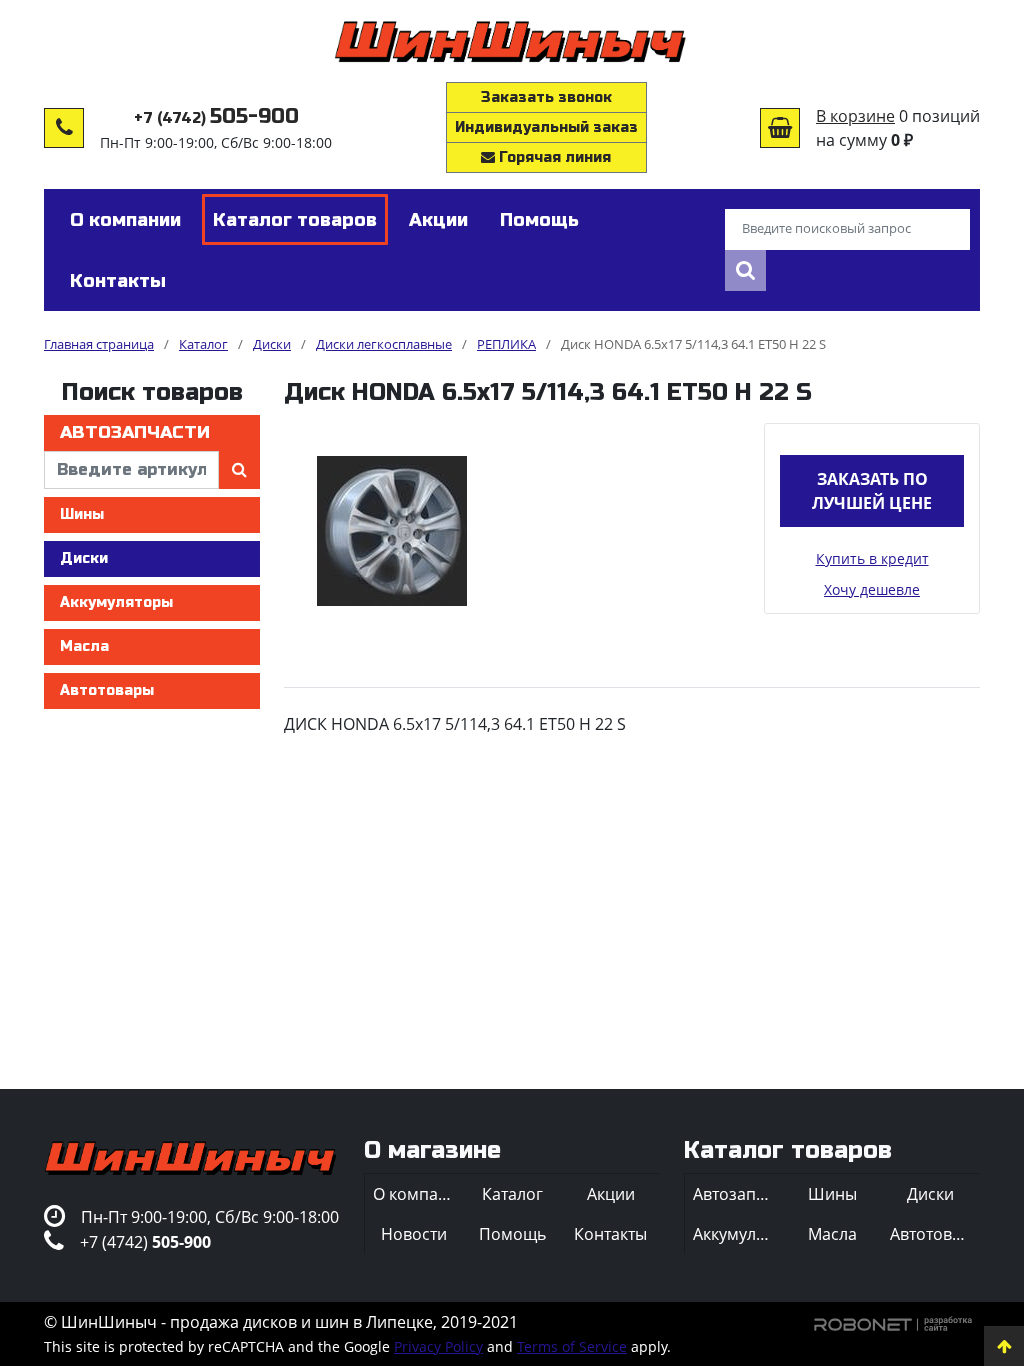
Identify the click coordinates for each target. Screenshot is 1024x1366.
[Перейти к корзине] (780, 128)
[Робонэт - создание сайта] (893, 1322)
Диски (84, 558)
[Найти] (745, 270)
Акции (611, 1194)
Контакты (610, 1234)
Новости (414, 1234)
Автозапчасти (135, 432)
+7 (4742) (216, 118)
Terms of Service (572, 1346)
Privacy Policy (438, 1346)
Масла (84, 646)
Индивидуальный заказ (546, 127)
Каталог (512, 1194)
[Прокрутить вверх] (1004, 1346)
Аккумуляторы (116, 602)
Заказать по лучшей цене (872, 491)
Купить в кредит (872, 558)
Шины (82, 514)
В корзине (855, 116)
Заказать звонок (546, 97)
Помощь (512, 1234)
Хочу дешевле (872, 589)
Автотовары (107, 690)
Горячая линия (553, 157)
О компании (418, 1194)
